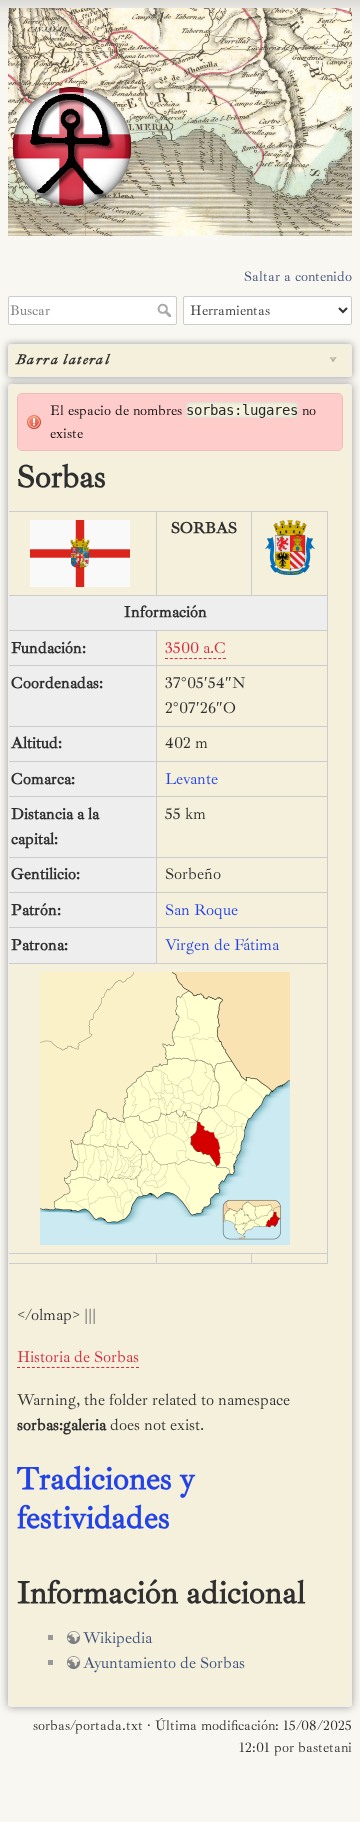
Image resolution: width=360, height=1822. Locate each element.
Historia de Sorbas (78, 1357)
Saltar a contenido (298, 276)
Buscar (166, 310)
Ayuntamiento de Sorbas (164, 1663)
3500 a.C (195, 648)
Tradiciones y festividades (106, 1498)
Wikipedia (117, 1638)
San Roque (201, 910)
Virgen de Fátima (222, 945)
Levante (191, 779)
